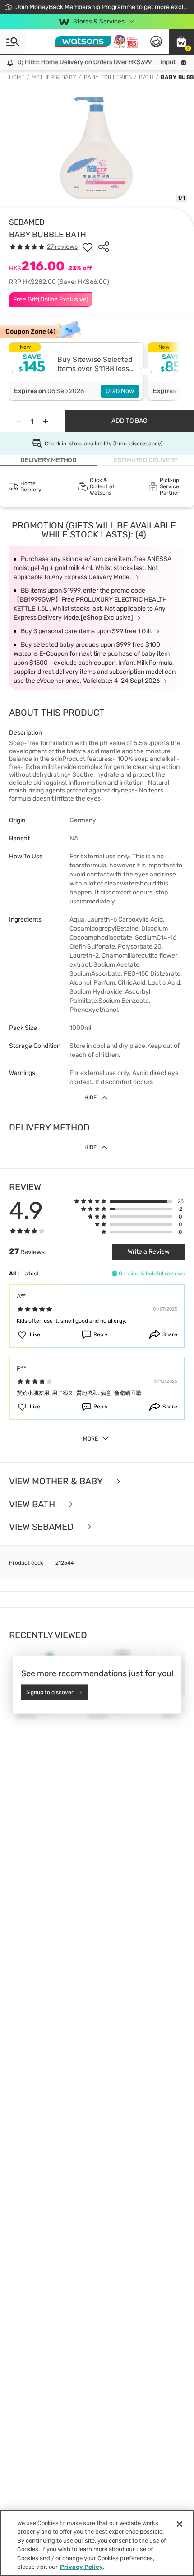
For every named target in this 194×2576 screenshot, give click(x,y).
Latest (30, 1274)
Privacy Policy (81, 2567)
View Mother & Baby (57, 1481)
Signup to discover (50, 1692)
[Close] (180, 2524)
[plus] (46, 421)
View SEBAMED (42, 1527)
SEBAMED (27, 222)
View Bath (33, 1504)
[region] (97, 2543)
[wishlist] (88, 247)
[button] (181, 42)
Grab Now (120, 391)
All (12, 1274)
